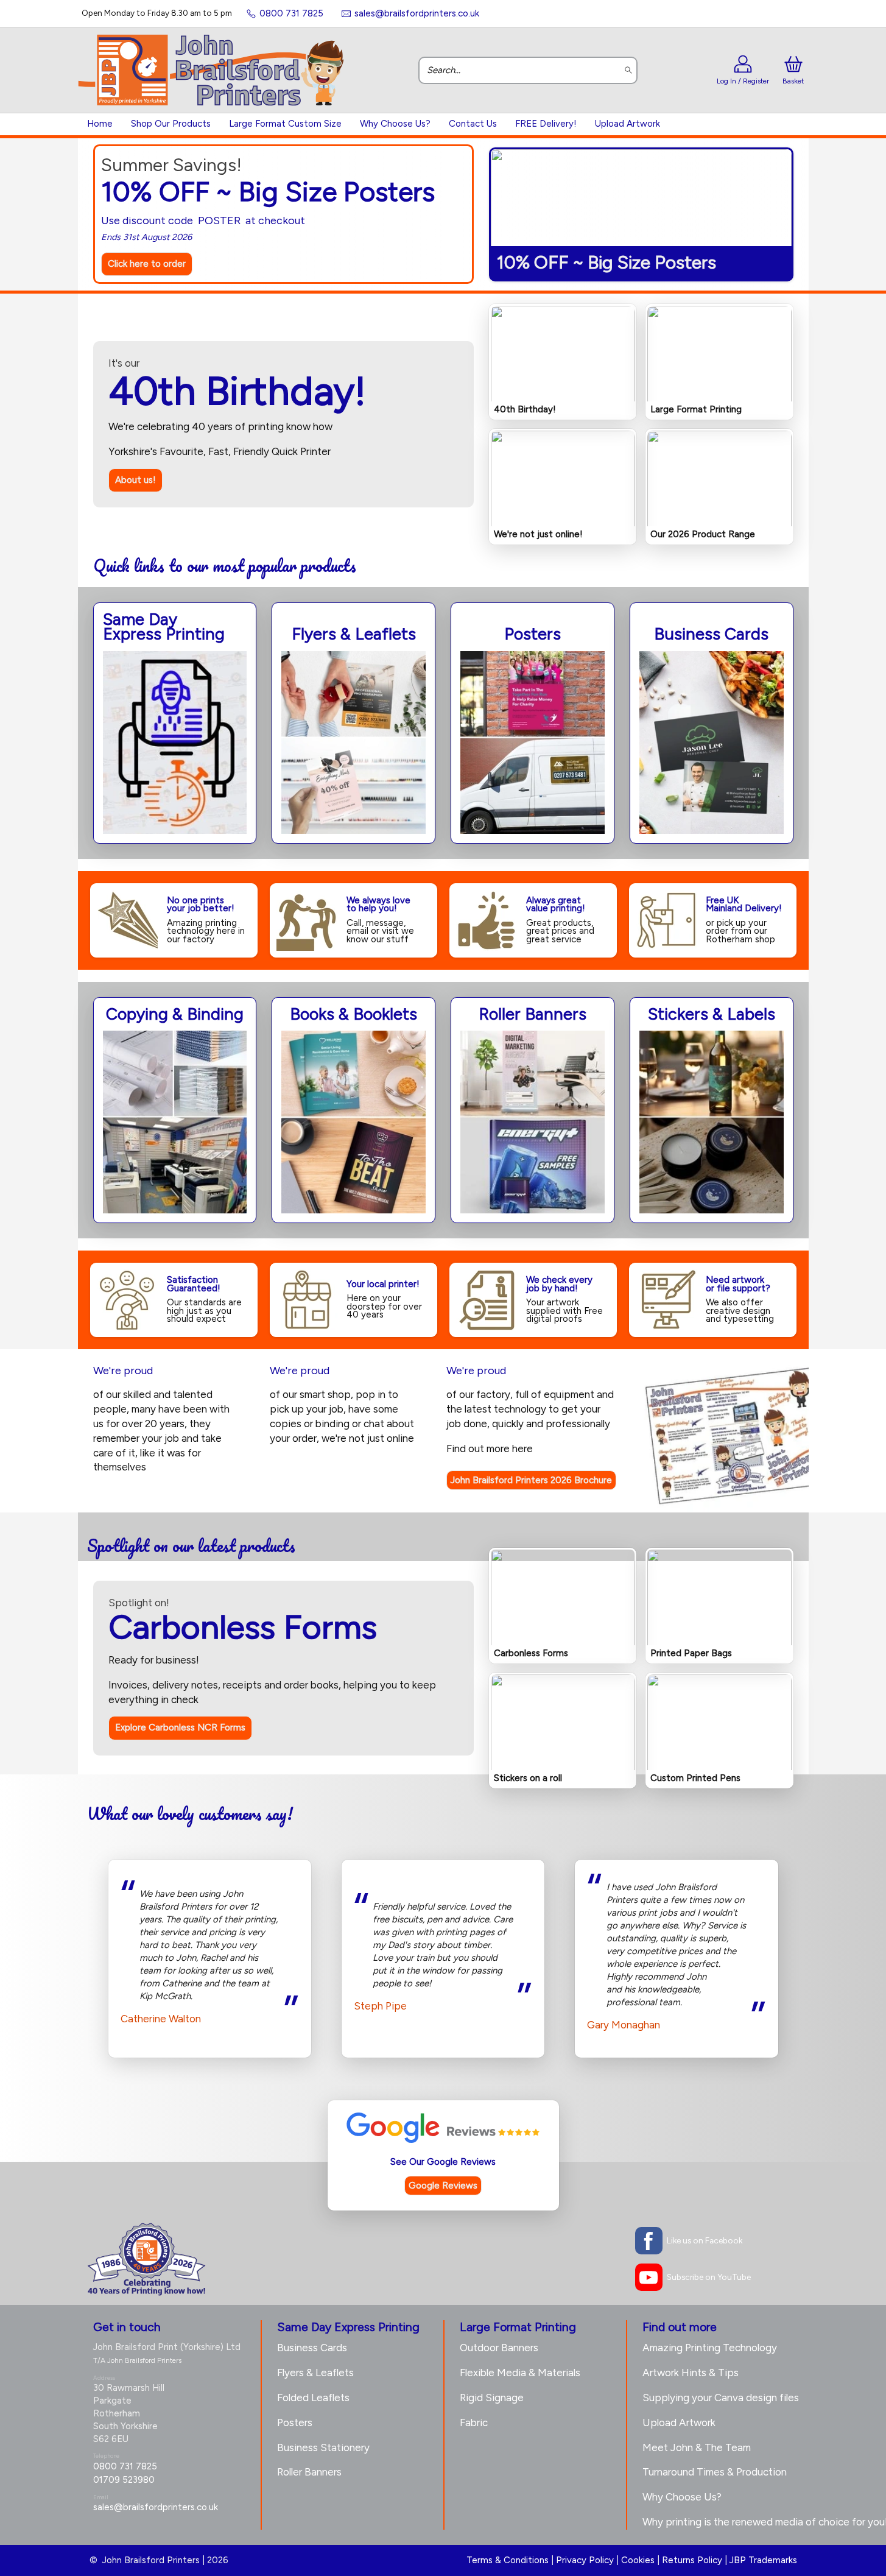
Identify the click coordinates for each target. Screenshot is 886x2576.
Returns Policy (692, 2560)
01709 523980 (124, 2480)
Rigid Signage (492, 2398)
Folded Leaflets (313, 2398)
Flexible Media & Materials (520, 2373)
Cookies (638, 2560)
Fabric (474, 2422)
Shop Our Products (171, 124)
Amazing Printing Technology (710, 2348)
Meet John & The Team (697, 2447)
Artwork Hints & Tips (691, 2373)
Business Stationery (323, 2447)
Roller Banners (309, 2472)
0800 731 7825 (125, 2466)
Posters (295, 2422)
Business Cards (312, 2348)
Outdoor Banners (499, 2348)
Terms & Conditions (508, 2560)
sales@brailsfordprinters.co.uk (156, 2507)
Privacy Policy (585, 2560)
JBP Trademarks (763, 2560)
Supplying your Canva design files (721, 2398)
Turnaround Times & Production (715, 2472)
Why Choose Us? (395, 124)
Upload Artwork (628, 124)
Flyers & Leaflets (315, 2373)
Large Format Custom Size (285, 124)
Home (100, 124)
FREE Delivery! (546, 124)
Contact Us (473, 124)
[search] (629, 70)
